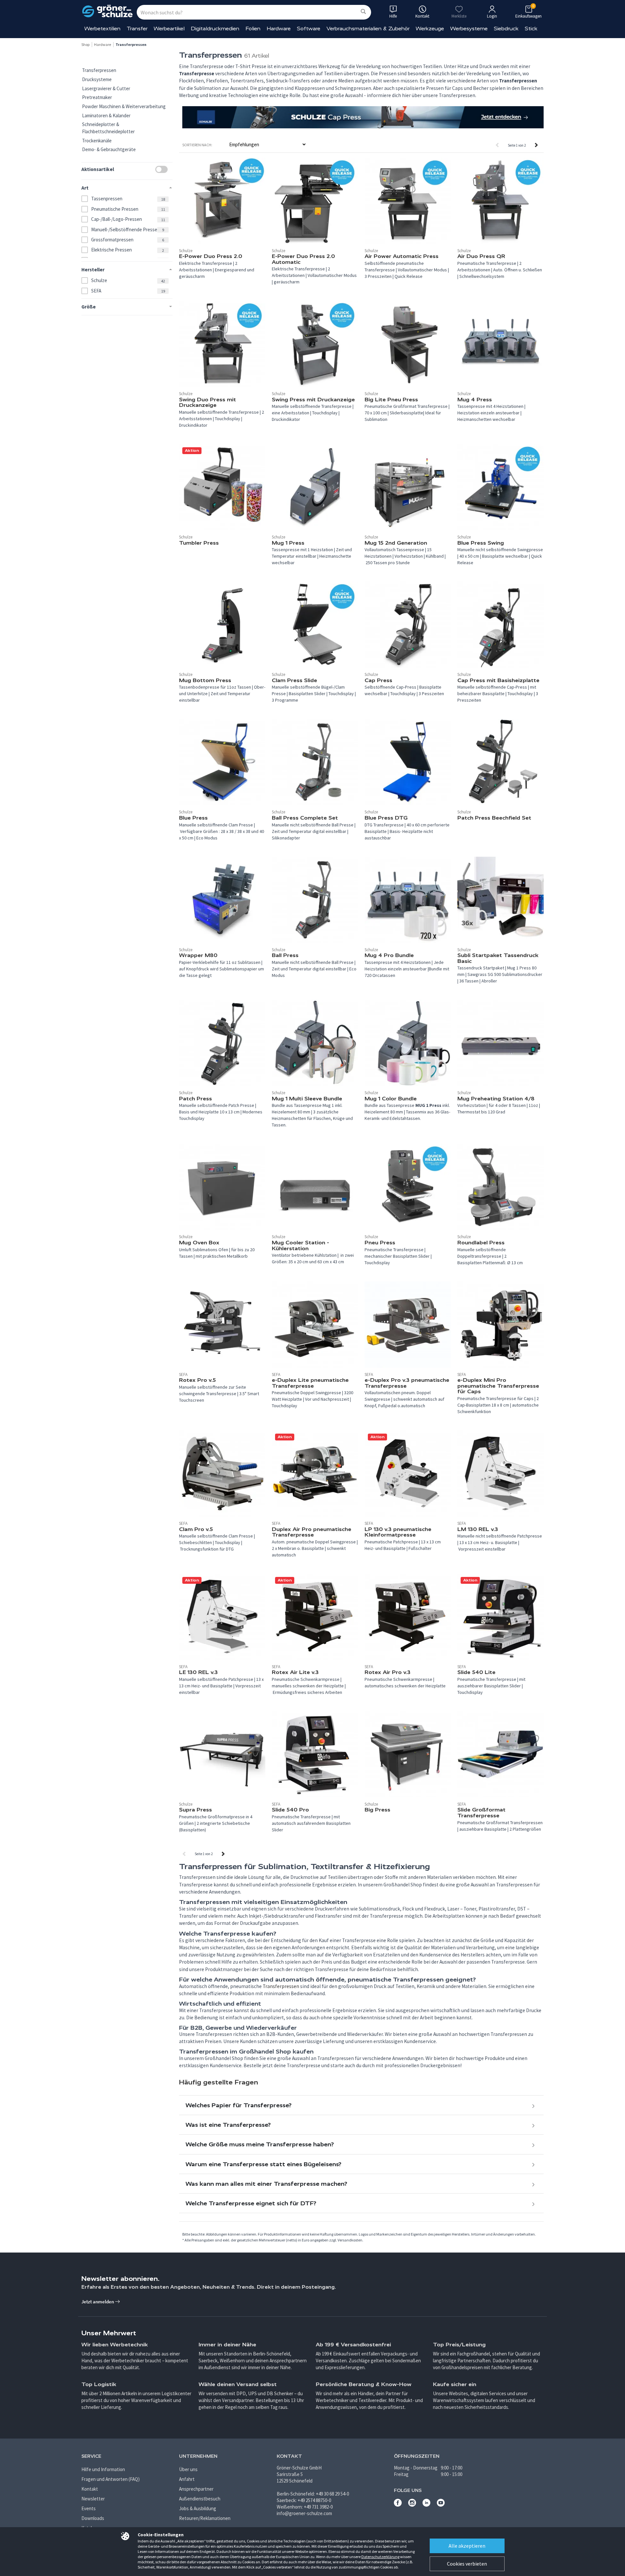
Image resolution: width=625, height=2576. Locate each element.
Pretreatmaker (97, 97)
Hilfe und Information (103, 2469)
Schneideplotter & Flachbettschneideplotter (108, 128)
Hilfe (393, 16)
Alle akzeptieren (467, 2546)
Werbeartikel (169, 29)
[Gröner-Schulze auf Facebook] (398, 2505)
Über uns (188, 2469)
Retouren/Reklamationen (205, 2518)
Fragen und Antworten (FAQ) (111, 2479)
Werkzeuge (430, 29)
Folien (253, 29)
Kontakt (90, 2489)
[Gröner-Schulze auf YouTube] (441, 2505)
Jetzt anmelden (98, 2302)
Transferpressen (99, 70)
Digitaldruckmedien (215, 29)
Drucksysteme (97, 79)
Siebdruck (506, 29)
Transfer (137, 29)
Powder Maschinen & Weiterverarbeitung (124, 106)
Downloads (93, 2518)
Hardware (279, 29)
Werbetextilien (102, 29)
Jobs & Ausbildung (198, 2508)
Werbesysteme (469, 29)
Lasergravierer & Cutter (106, 88)
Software (309, 29)
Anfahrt (187, 2479)
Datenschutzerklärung (380, 2557)
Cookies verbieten (467, 2564)
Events (89, 2508)
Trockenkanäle (97, 141)
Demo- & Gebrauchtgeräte (109, 149)
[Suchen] (363, 12)
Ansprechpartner (196, 2489)
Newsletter (93, 2499)
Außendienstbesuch (200, 2499)
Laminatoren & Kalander (106, 115)
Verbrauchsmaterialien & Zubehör (368, 29)
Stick (531, 29)
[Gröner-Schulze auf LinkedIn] (426, 2505)
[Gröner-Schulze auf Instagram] (412, 2505)
